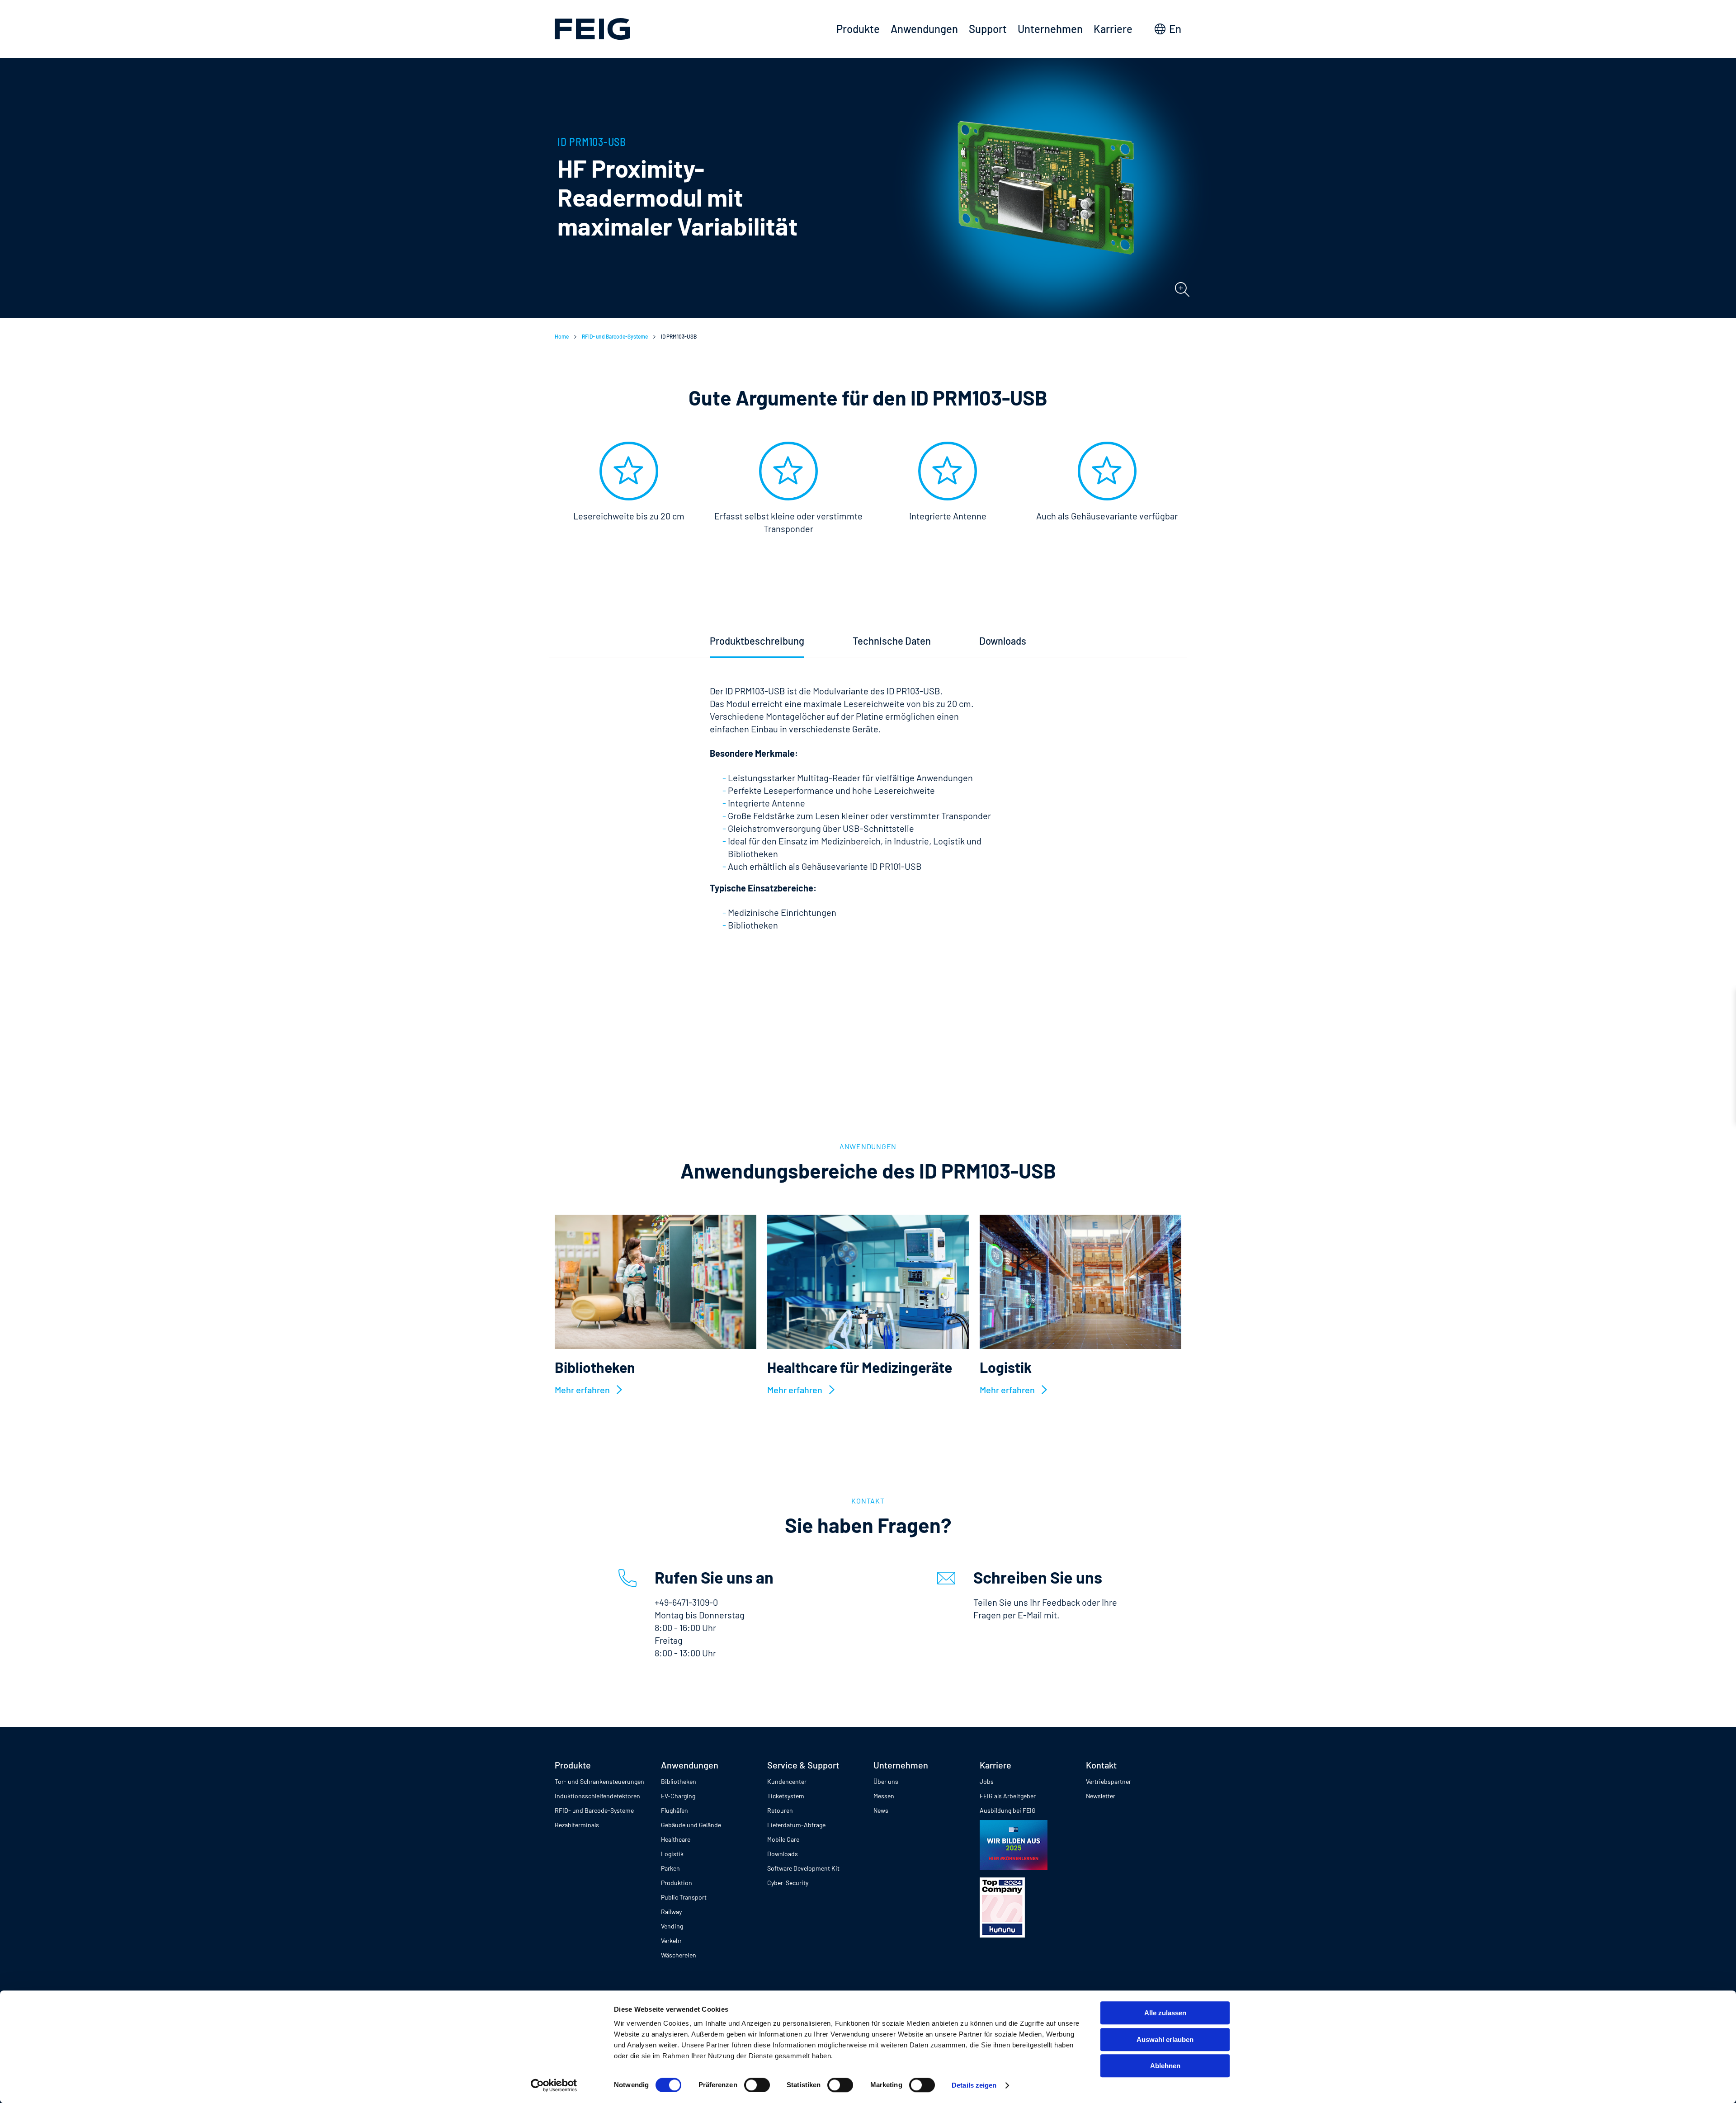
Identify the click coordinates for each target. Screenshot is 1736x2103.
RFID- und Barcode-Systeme (615, 336)
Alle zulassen (1165, 2013)
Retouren (780, 1810)
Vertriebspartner (1109, 1781)
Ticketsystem (786, 1796)
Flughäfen (675, 1810)
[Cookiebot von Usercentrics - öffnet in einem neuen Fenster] (554, 2085)
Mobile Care (783, 1839)
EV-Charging (678, 1796)
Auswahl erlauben (1165, 2039)
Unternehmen (1050, 29)
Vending (672, 1926)
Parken (670, 1868)
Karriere (1113, 29)
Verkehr (671, 1940)
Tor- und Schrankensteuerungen (599, 1781)
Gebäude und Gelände (691, 1825)
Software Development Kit (803, 1868)
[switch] (757, 2085)
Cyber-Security (788, 1883)
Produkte (858, 29)
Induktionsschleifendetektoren (597, 1796)
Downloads (783, 1854)
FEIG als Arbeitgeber (1008, 1796)
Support (988, 29)
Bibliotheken (679, 1781)
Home (562, 336)
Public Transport (684, 1897)
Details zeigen (974, 2085)
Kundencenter (787, 1781)
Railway (671, 1912)
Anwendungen (924, 29)
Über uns (886, 1781)
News (881, 1810)
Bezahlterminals (577, 1825)
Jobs (987, 1781)
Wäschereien (679, 1955)
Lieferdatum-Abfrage (796, 1825)
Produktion (677, 1883)
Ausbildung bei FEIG (1008, 1810)
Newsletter (1101, 1796)
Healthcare (676, 1839)
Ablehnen (1165, 2066)
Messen (884, 1796)
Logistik (672, 1854)
